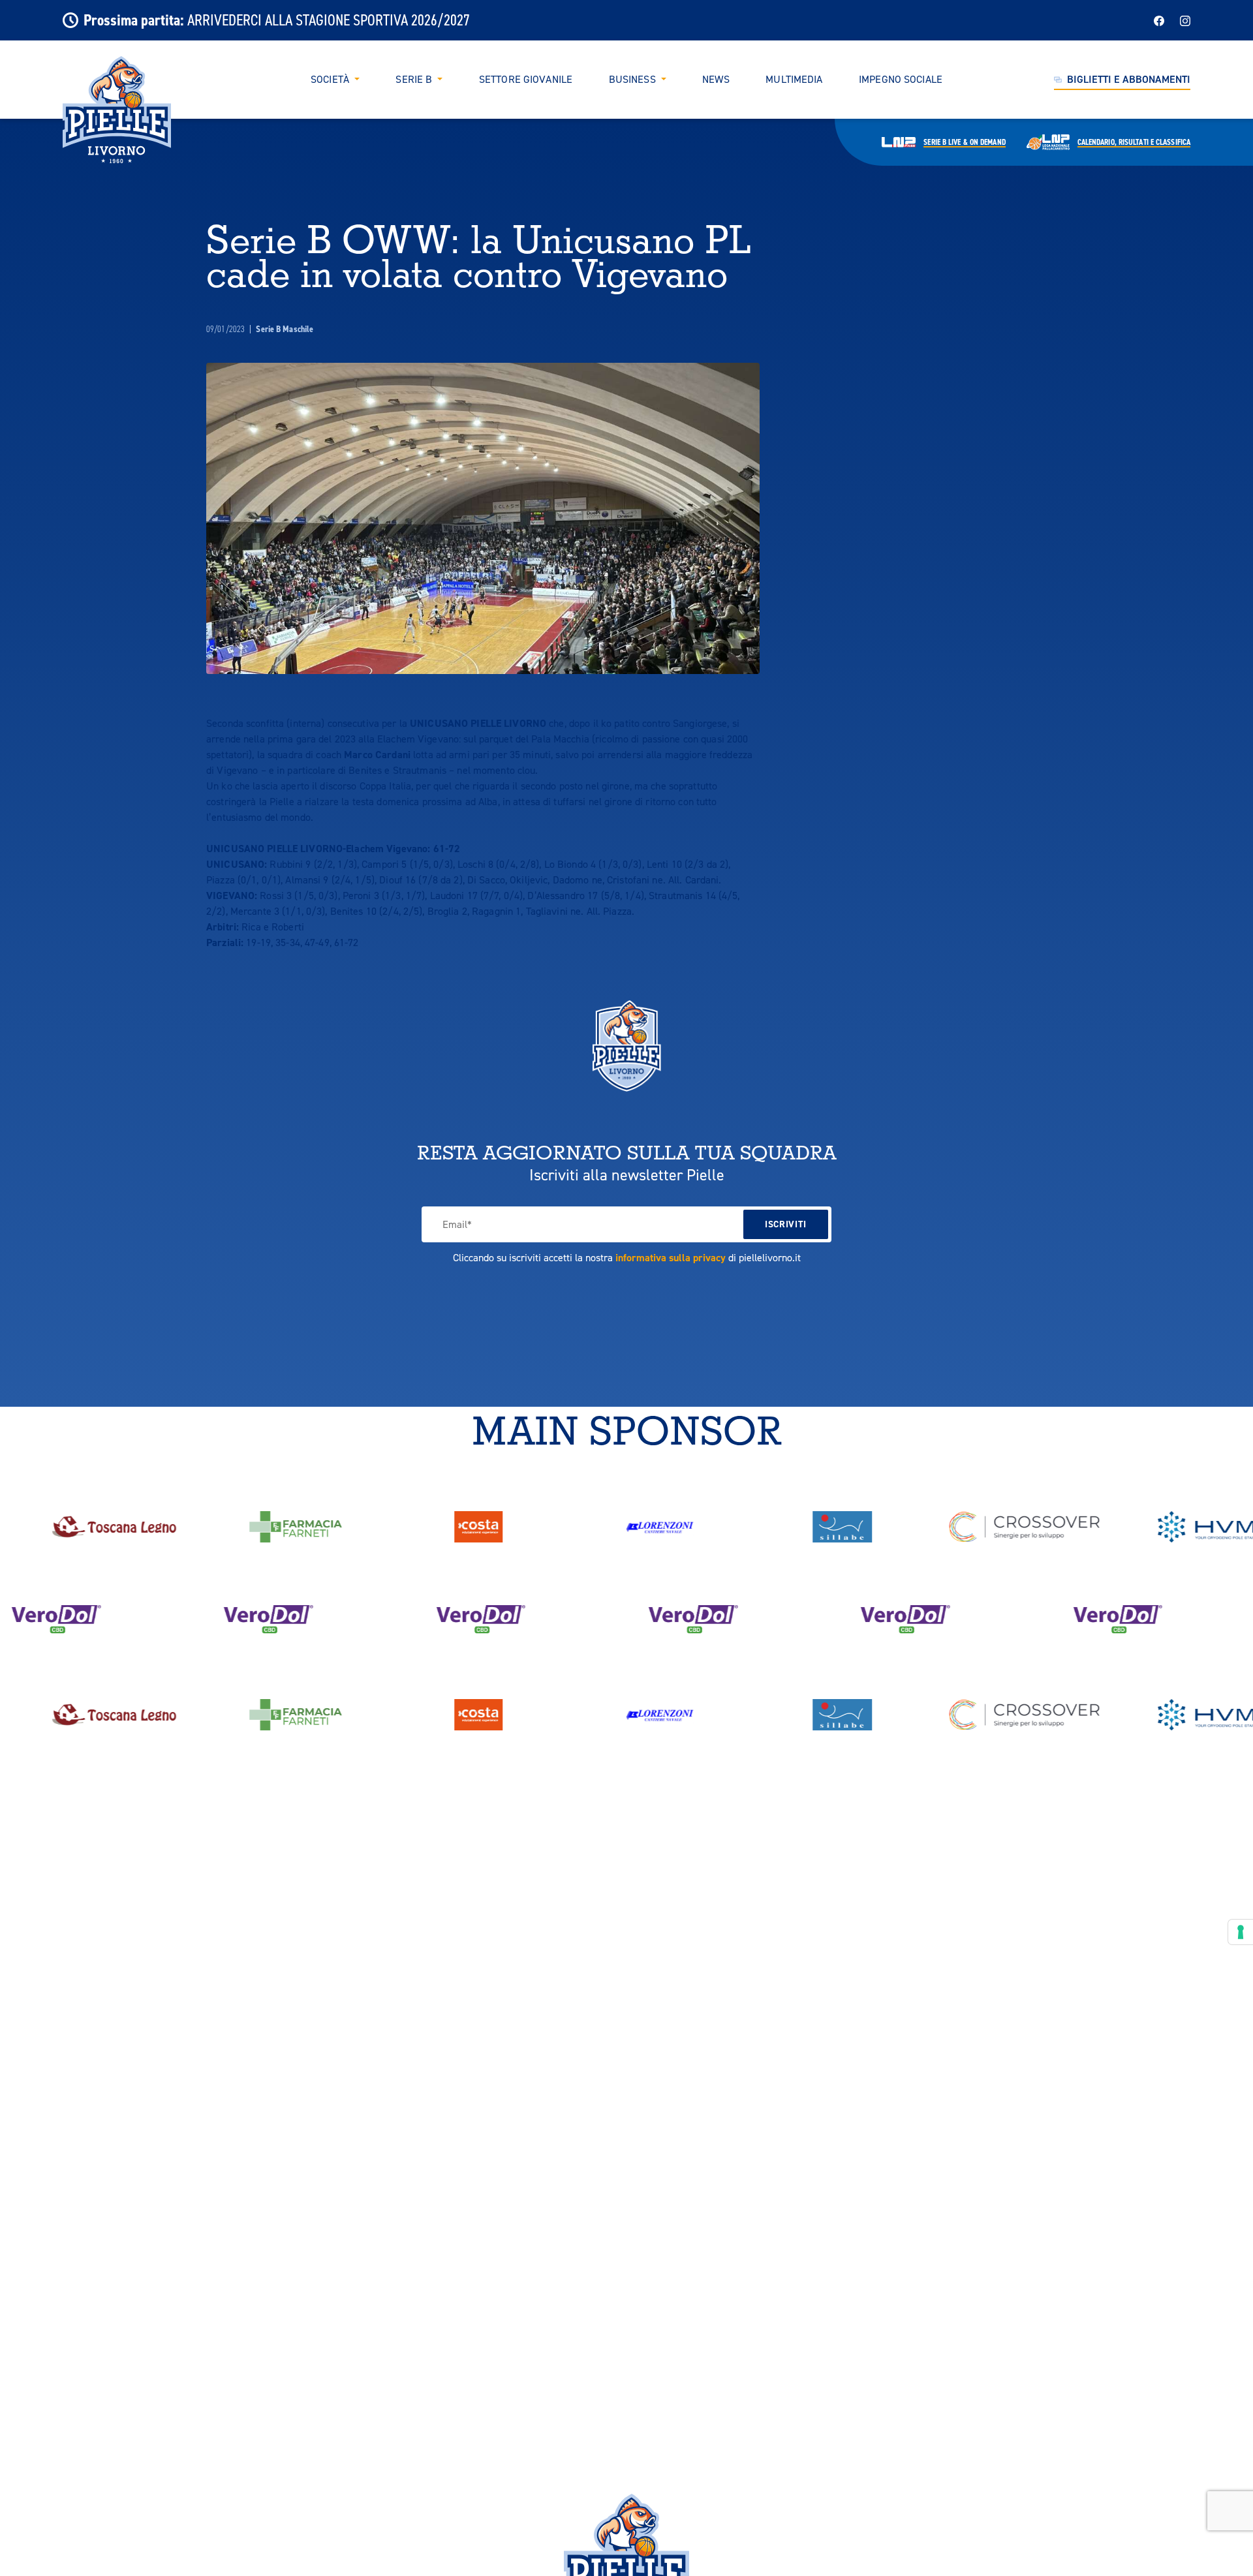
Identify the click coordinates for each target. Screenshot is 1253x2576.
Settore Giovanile (526, 80)
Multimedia (794, 80)
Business (632, 80)
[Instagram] (1185, 20)
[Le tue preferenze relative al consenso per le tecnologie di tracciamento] (1241, 1932)
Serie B (414, 80)
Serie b (964, 142)
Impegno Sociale (901, 80)
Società (330, 80)
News (716, 80)
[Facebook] (1159, 20)
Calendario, (1134, 142)
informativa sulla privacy (671, 1258)
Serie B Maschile (285, 329)
